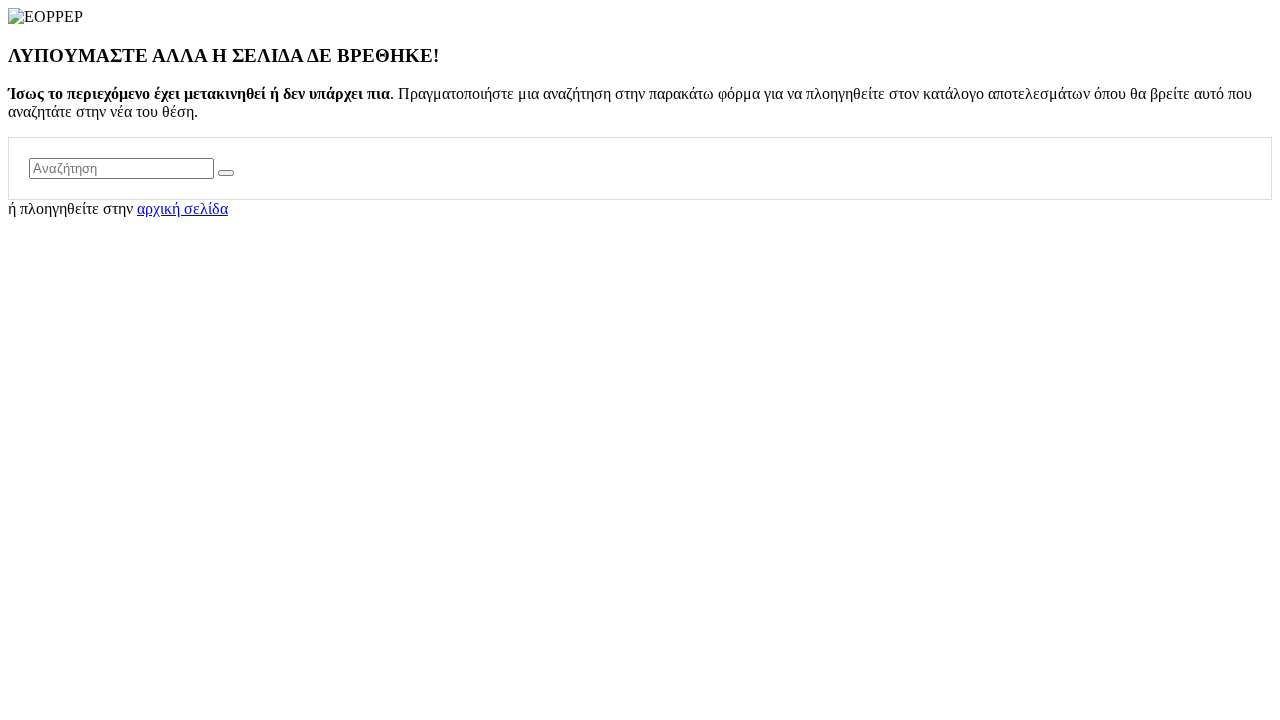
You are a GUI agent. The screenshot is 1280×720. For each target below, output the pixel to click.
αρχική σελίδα (182, 208)
